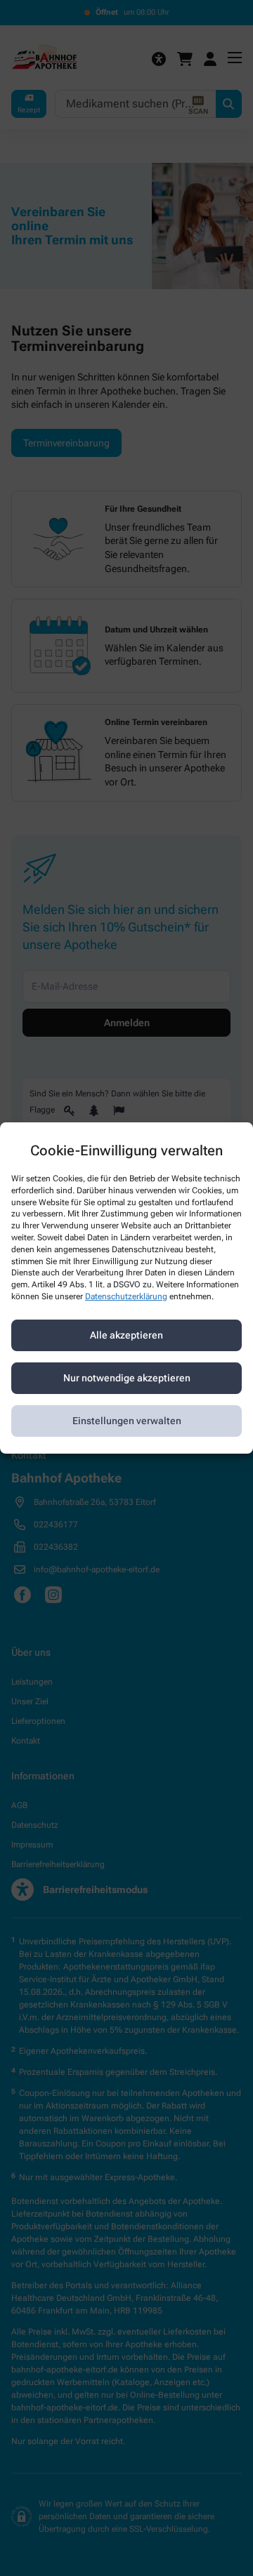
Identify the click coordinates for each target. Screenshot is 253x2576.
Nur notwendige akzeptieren (127, 1378)
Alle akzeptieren (126, 1335)
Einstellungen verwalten (127, 1421)
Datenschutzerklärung (126, 1296)
